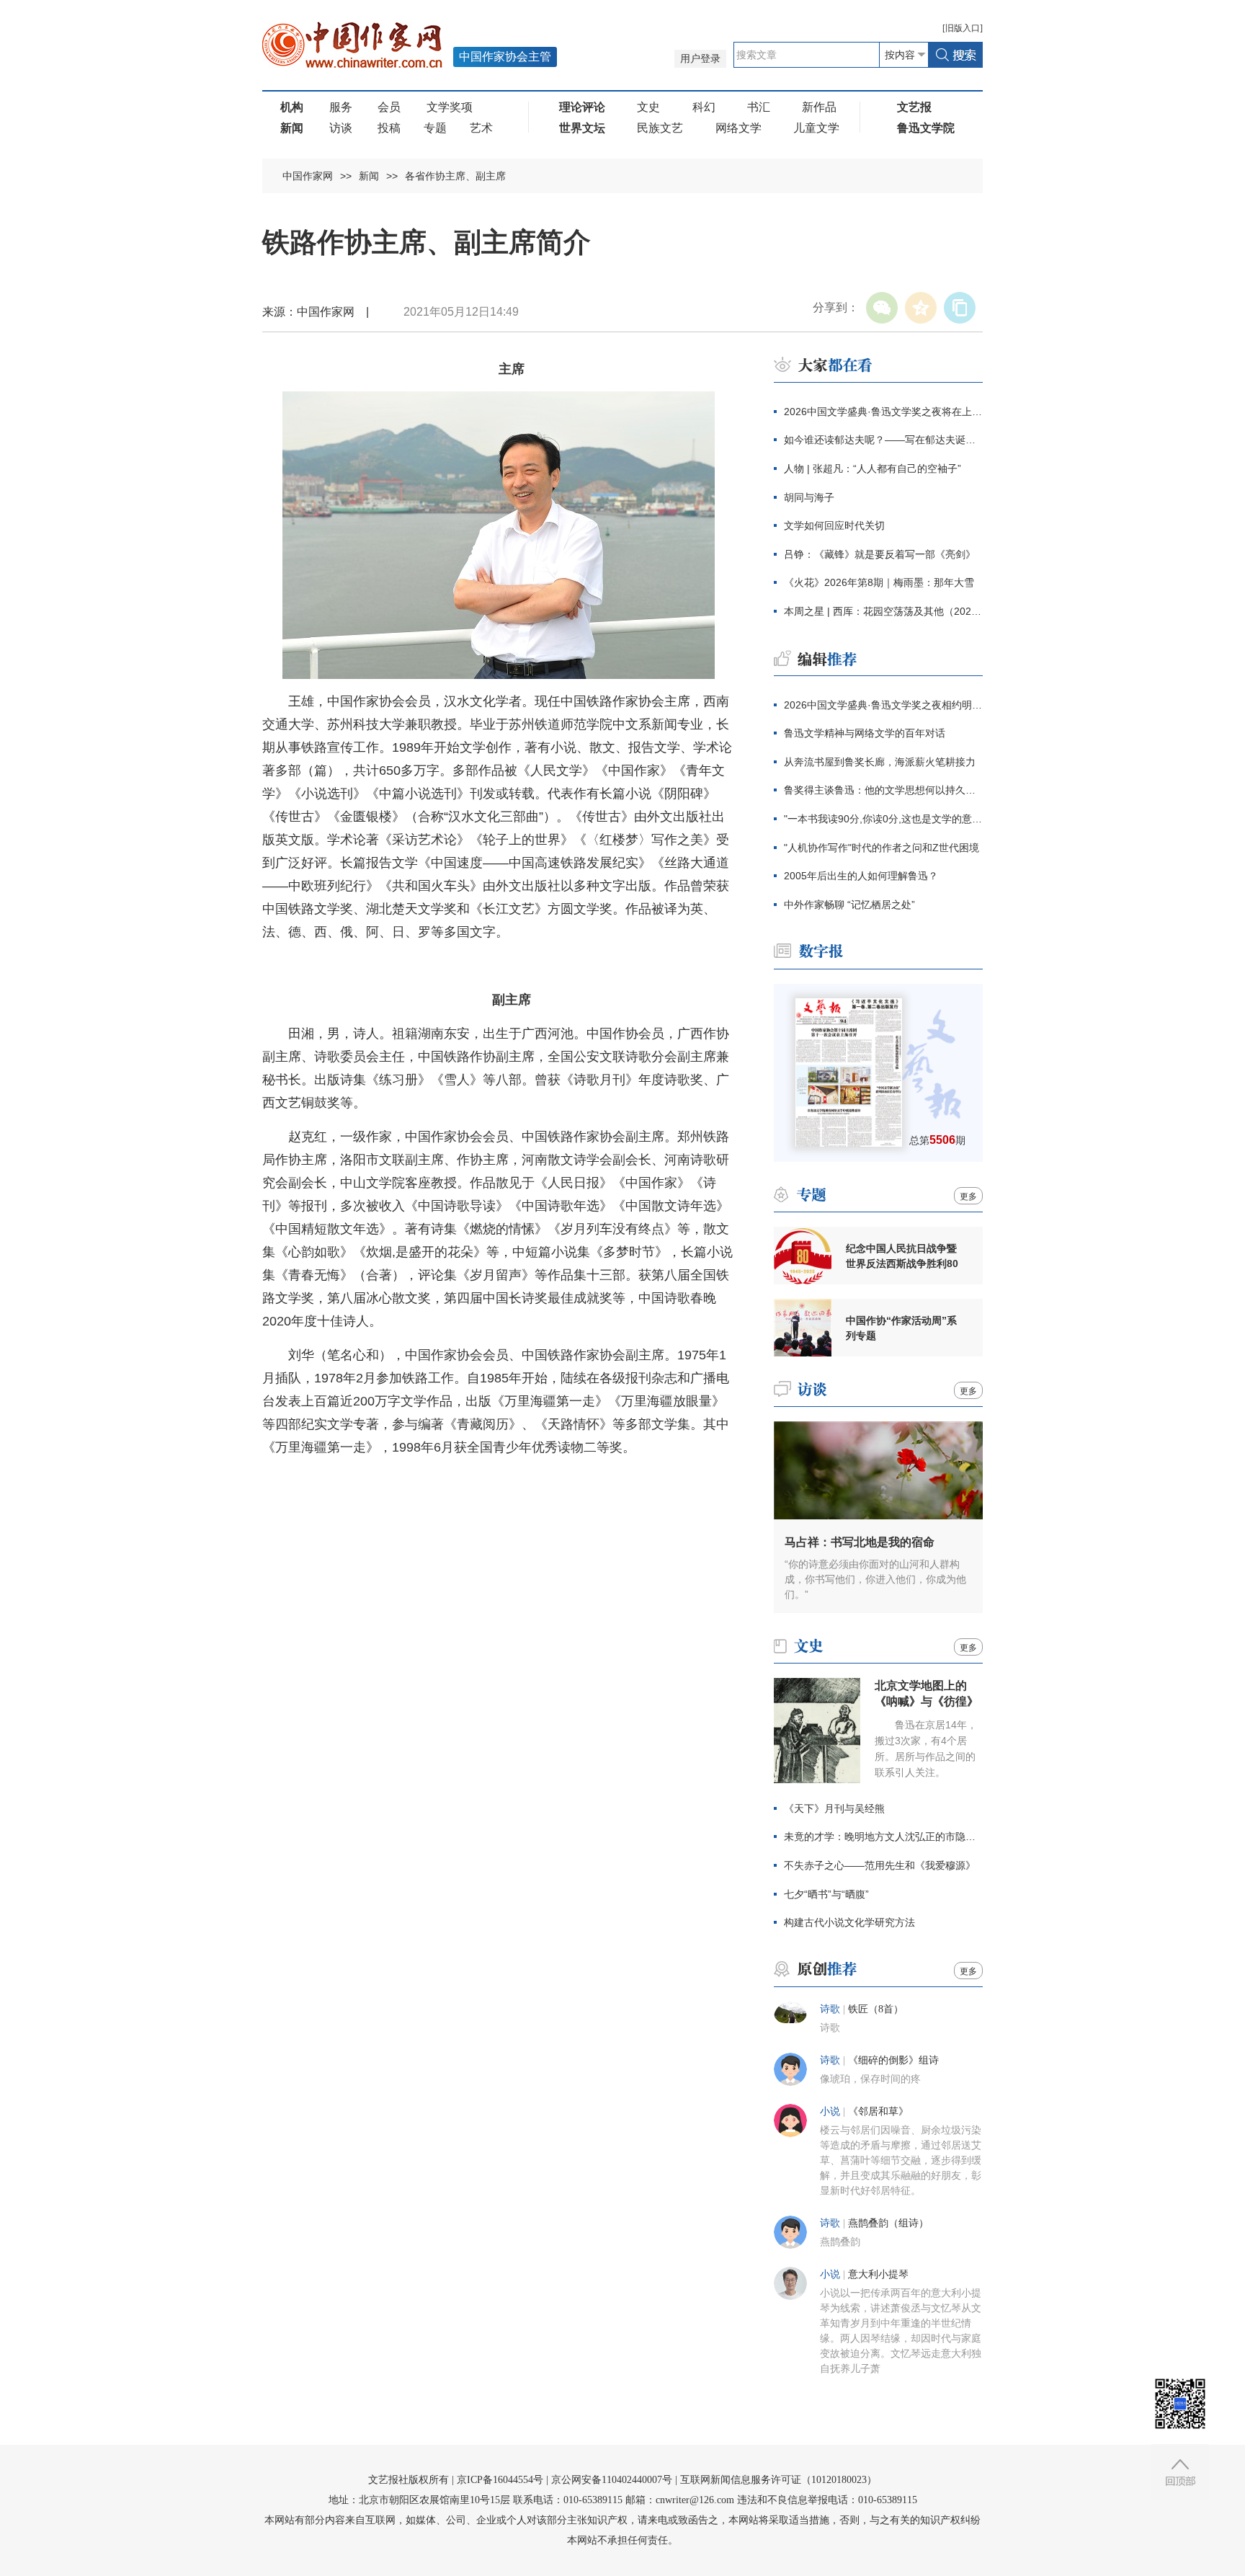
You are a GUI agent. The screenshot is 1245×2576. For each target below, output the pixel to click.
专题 (435, 128)
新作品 (819, 107)
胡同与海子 (809, 497)
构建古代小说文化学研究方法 (849, 1922)
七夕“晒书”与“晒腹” (826, 1894)
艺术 (481, 128)
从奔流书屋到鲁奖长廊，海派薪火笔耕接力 (880, 762)
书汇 (759, 107)
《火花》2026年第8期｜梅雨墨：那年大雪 (879, 582)
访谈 (341, 128)
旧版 (963, 28)
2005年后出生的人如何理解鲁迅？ (861, 876)
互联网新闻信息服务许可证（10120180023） (778, 2480)
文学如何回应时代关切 (834, 525)
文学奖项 (450, 107)
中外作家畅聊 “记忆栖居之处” (849, 905)
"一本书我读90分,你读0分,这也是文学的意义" (883, 819)
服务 (341, 107)
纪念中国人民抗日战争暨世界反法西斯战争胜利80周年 (902, 1256)
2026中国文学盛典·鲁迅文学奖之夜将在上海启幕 (883, 412)
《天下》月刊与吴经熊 (834, 1808)
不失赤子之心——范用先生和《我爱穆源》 (880, 1865)
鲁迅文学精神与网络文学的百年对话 (865, 733)
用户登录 (700, 59)
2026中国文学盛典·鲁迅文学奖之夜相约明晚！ (883, 705)
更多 (968, 1196)
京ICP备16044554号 (500, 2480)
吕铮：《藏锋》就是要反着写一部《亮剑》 (880, 554)
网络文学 (738, 128)
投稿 (389, 128)
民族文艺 (660, 128)
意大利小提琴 (878, 2274)
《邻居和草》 (878, 2111)
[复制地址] (960, 308)
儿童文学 (816, 128)
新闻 (369, 176)
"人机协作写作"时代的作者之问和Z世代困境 (882, 848)
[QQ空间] (921, 308)
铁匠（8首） (876, 2009)
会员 (389, 107)
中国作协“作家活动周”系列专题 (901, 1328)
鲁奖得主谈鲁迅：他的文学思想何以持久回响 (883, 790)
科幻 (704, 107)
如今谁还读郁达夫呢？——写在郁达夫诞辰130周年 (883, 440)
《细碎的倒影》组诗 (893, 2060)
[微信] (882, 308)
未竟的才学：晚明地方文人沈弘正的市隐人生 (883, 1836)
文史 (648, 107)
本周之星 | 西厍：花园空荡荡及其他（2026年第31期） (883, 611)
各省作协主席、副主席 (455, 176)
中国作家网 (308, 176)
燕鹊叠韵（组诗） (888, 2223)
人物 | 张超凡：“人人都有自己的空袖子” (873, 468)
